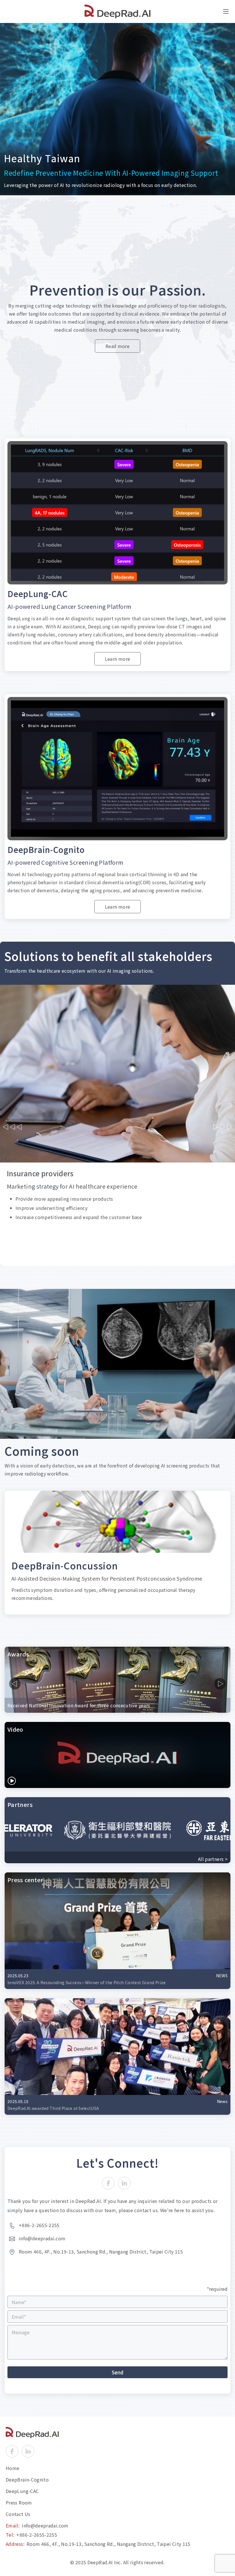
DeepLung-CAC (22, 2491)
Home (12, 2468)
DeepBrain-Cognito (27, 2480)
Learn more (118, 659)
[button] (13, 1127)
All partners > (213, 1859)
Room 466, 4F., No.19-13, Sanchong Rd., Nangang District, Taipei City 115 (109, 2544)
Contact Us (18, 2514)
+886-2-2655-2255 (37, 2535)
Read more (117, 346)
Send (117, 2372)
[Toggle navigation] (226, 11)
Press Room (19, 2502)
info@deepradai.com (45, 2525)
